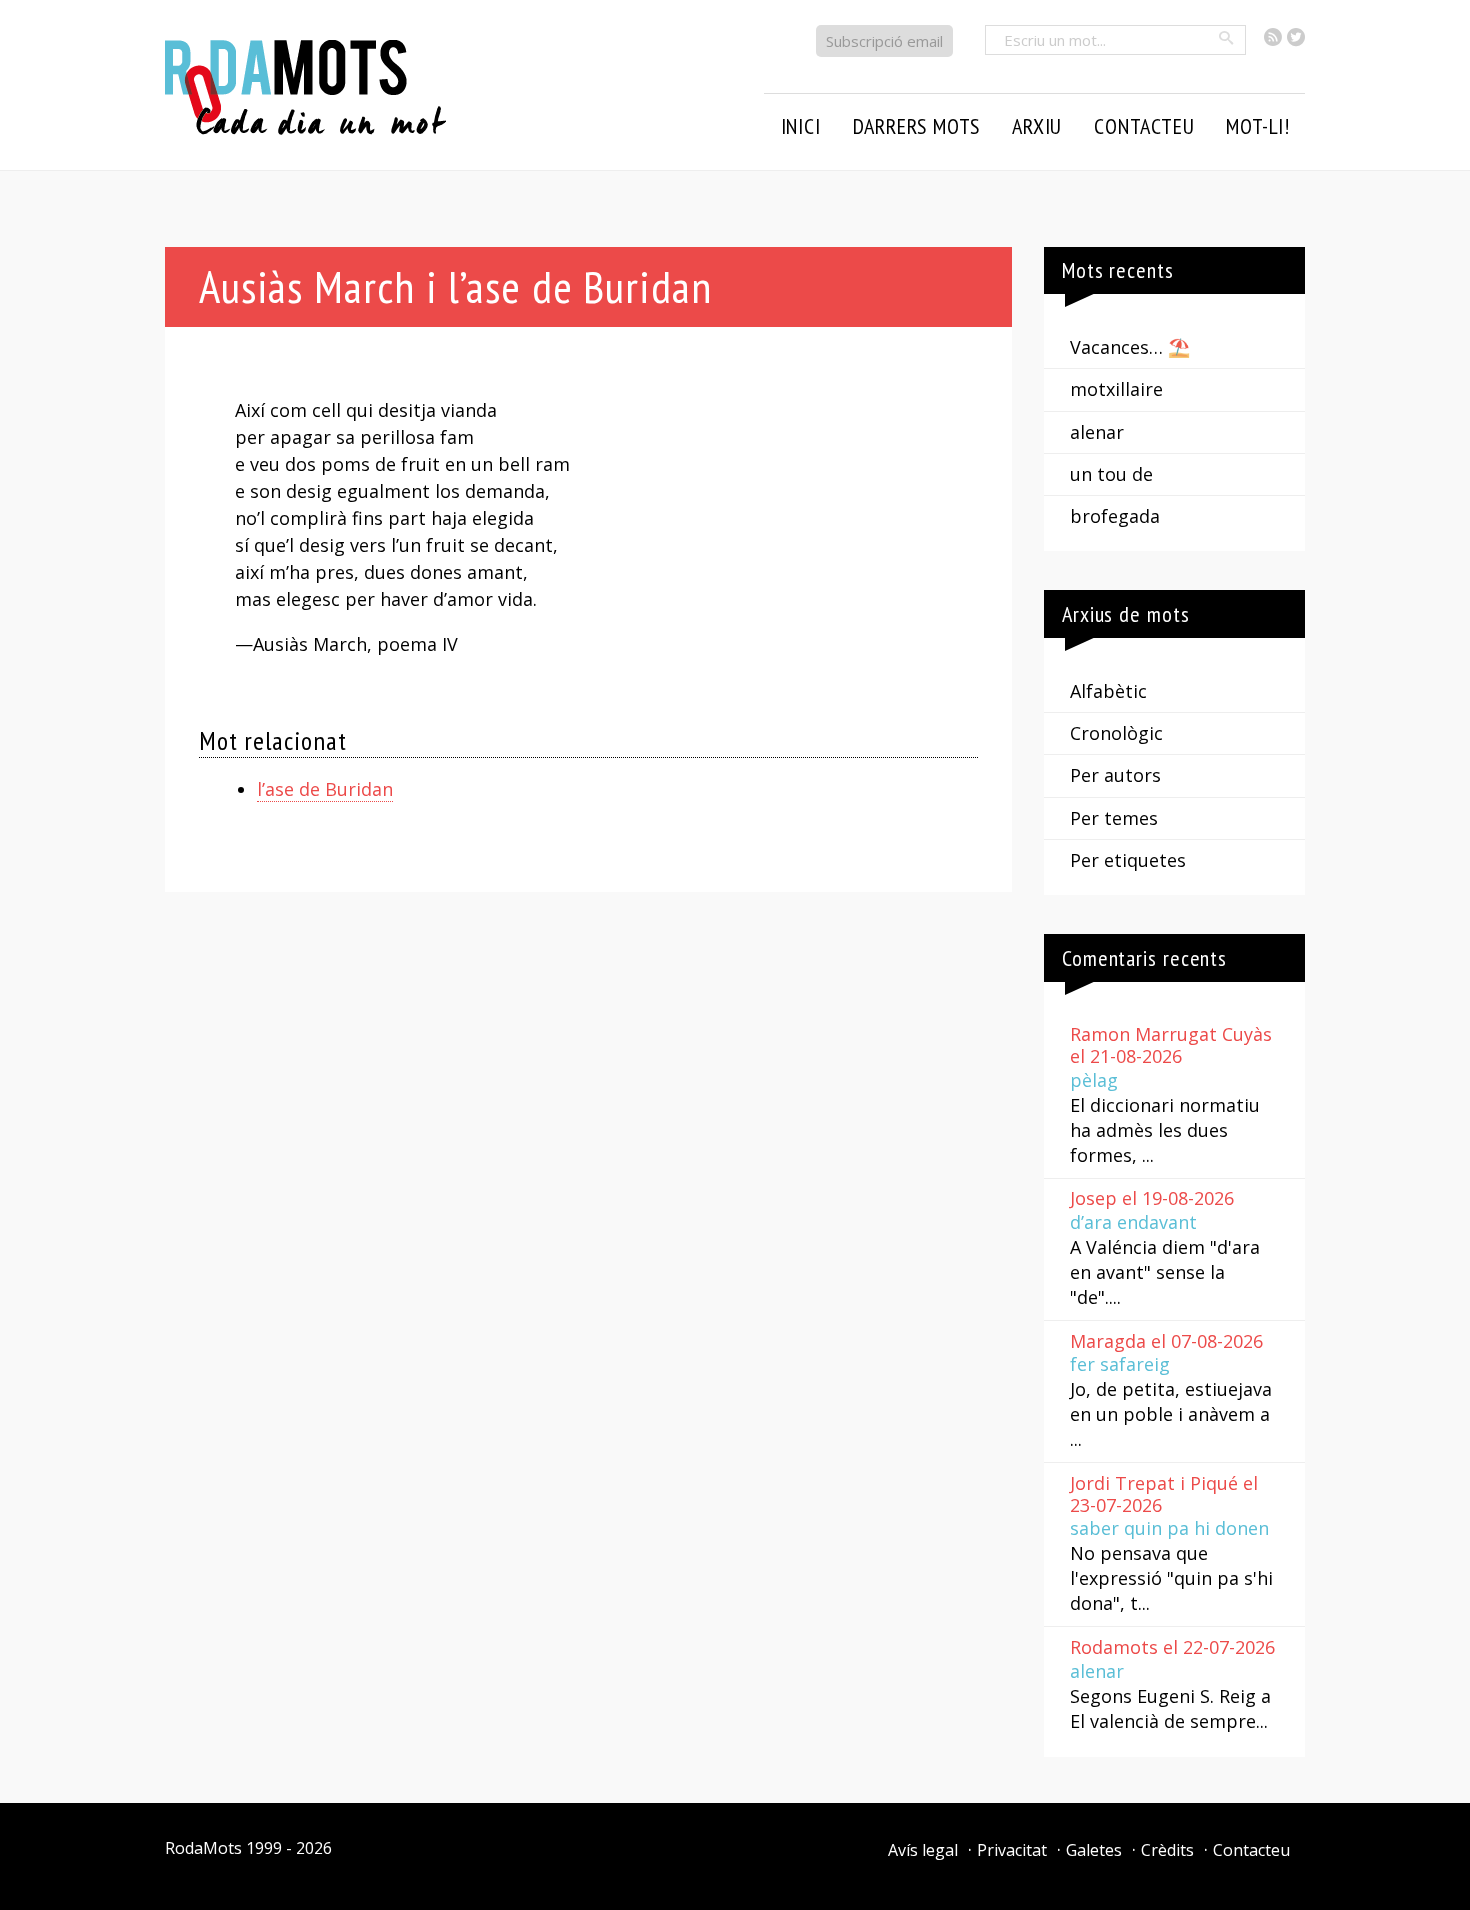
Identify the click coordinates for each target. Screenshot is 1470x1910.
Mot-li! (1258, 126)
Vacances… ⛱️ (1130, 347)
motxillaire (1116, 389)
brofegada (1115, 516)
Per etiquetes (1128, 860)
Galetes (1094, 1850)
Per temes (1114, 818)
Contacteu (1251, 1850)
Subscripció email (884, 41)
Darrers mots (917, 126)
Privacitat (1012, 1850)
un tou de (1111, 474)
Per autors (1115, 775)
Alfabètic (1108, 691)
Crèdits (1167, 1850)
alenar (1097, 432)
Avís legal (923, 1850)
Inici (801, 126)
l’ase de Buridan (325, 789)
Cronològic (1116, 733)
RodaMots (203, 1848)
